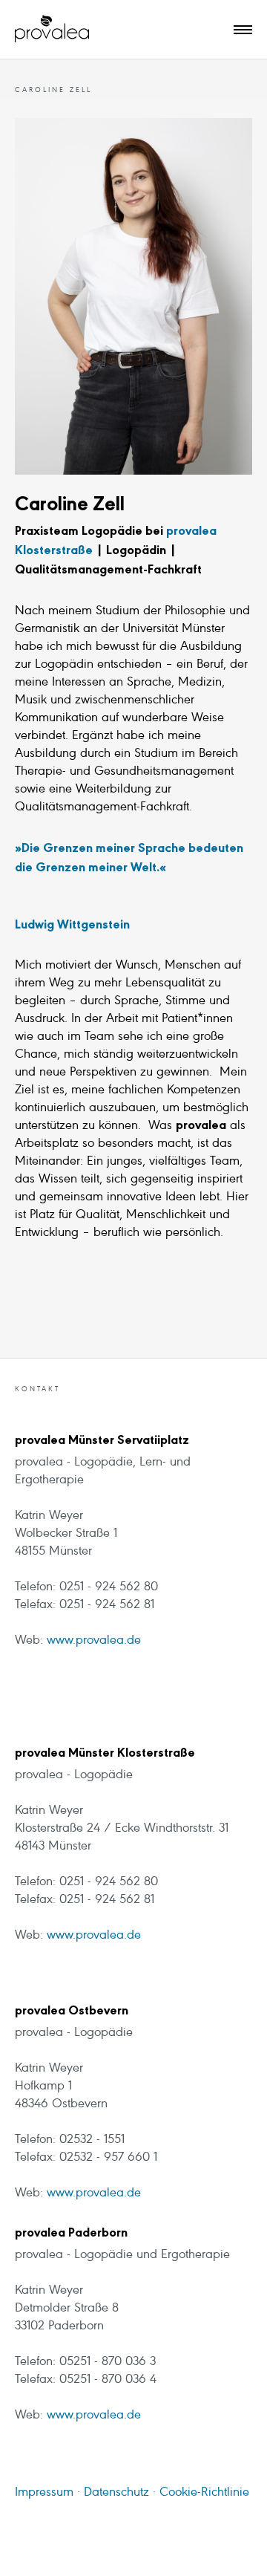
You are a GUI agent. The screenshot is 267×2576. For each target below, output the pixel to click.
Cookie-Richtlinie (204, 2493)
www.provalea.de (94, 1641)
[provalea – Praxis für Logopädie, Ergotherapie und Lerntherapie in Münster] (52, 29)
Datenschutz (115, 2493)
